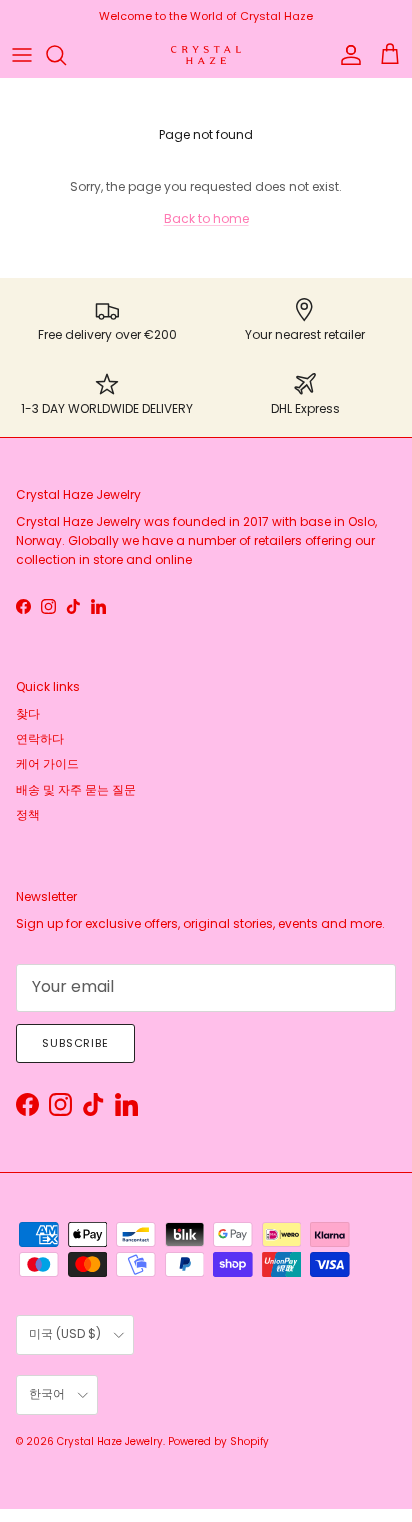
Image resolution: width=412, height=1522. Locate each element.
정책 (28, 814)
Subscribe (75, 1043)
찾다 (28, 713)
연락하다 (40, 738)
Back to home (206, 218)
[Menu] (22, 55)
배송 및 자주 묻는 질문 (76, 789)
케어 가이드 (47, 763)
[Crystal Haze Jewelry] (206, 55)
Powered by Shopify (218, 1441)
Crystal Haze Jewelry (110, 1441)
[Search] (66, 55)
